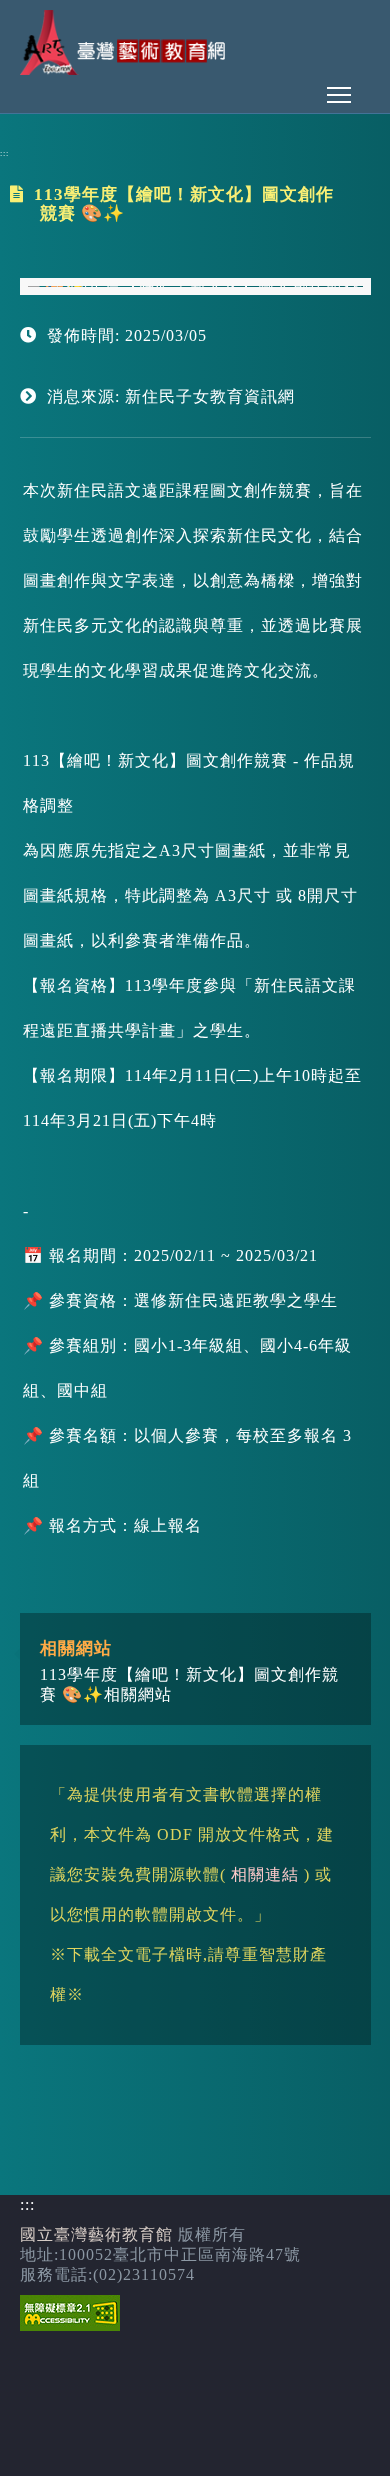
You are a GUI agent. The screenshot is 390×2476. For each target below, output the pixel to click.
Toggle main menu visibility (339, 94)
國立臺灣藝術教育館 (96, 2234)
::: (4, 153)
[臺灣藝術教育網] (125, 69)
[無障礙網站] (70, 2325)
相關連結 (265, 1874)
